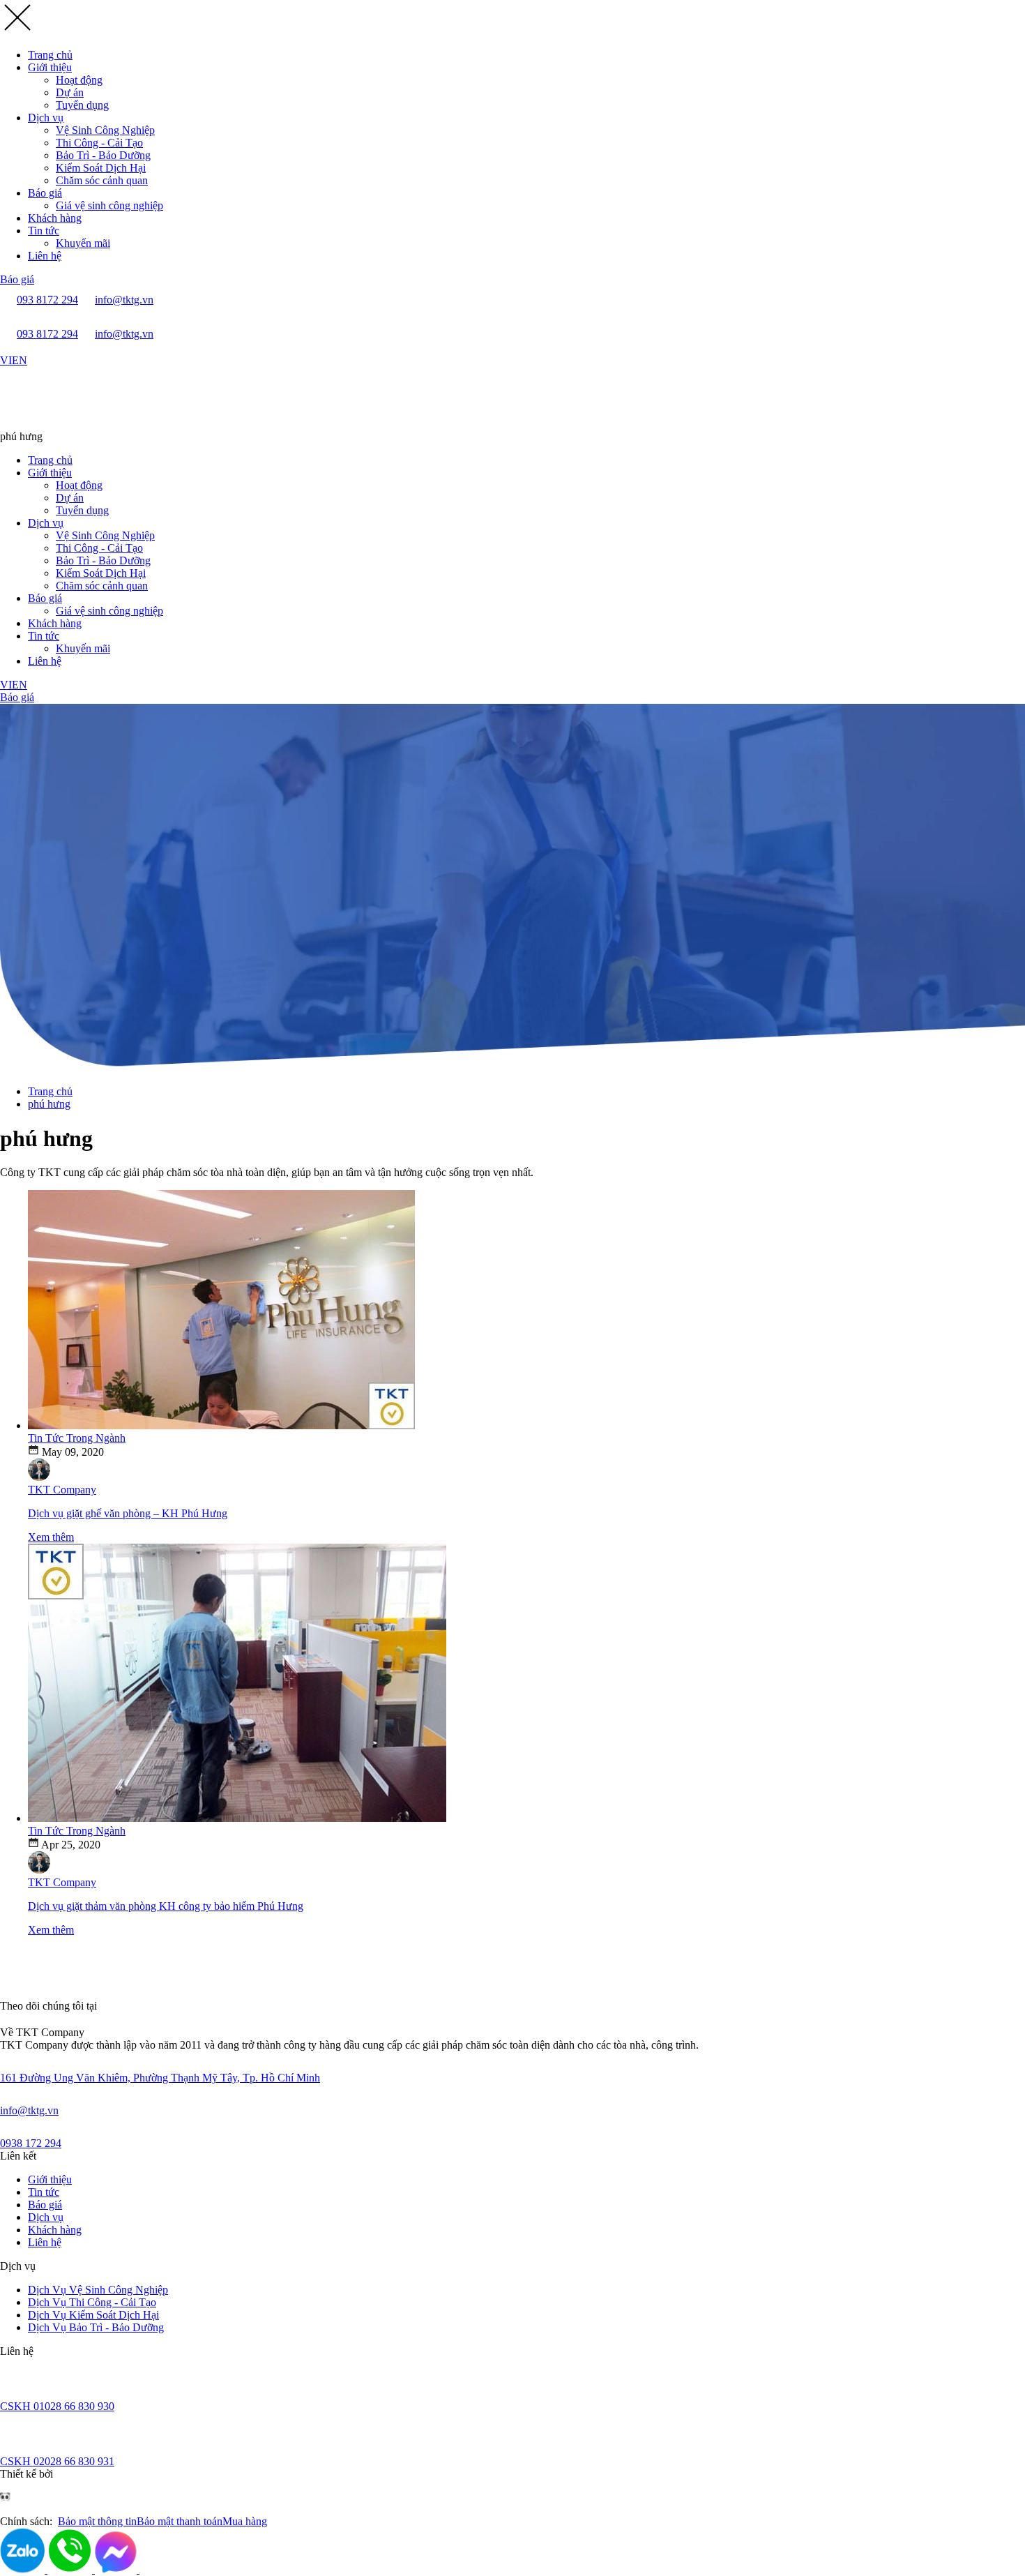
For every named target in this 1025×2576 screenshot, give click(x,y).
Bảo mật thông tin (97, 2521)
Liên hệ (45, 256)
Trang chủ (50, 55)
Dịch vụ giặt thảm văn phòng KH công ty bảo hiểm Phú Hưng (166, 1906)
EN (20, 360)
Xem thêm (51, 1537)
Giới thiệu (50, 67)
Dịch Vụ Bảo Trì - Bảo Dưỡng (96, 2327)
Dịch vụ (46, 118)
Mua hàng (245, 2521)
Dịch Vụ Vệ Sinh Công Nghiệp (98, 2290)
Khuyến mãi (83, 243)
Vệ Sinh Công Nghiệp (105, 130)
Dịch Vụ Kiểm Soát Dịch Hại (93, 2315)
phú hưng (49, 1104)
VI (6, 360)
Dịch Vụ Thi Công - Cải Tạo (92, 2302)
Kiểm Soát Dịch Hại (101, 168)
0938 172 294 (31, 2143)
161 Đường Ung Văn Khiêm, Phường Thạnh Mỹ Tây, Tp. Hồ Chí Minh (160, 2078)
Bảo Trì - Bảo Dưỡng (103, 155)
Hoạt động (79, 80)
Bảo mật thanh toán (180, 2521)
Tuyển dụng (82, 105)
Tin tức (44, 231)
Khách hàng (55, 218)
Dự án (70, 92)
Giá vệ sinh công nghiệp (109, 205)
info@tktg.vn (29, 2110)
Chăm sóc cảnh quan (102, 180)
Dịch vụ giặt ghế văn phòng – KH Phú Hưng (128, 1513)
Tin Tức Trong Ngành (77, 1438)
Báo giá (45, 193)
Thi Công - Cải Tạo (99, 143)
